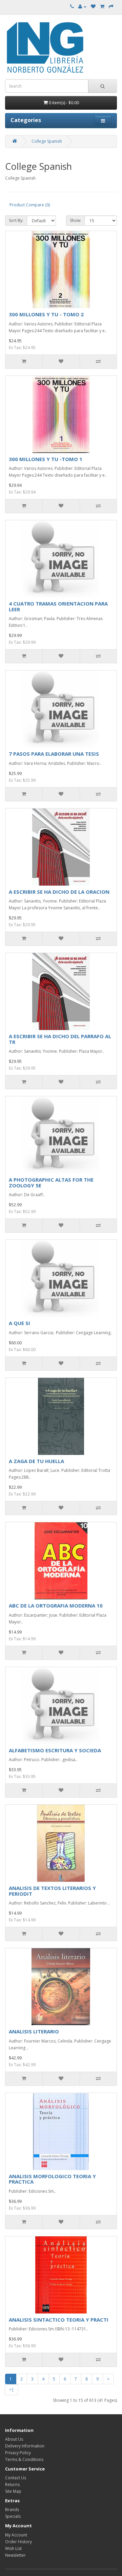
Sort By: (16, 220)
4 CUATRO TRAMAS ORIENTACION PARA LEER (58, 606)
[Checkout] (111, 7)
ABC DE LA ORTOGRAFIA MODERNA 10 (56, 1605)
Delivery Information (25, 2446)
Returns (12, 2484)
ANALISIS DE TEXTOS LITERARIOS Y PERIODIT (52, 1891)
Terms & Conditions (24, 2459)
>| (12, 2389)
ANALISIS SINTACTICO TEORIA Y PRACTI (59, 2320)
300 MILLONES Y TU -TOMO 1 (46, 459)
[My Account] (82, 7)
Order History (18, 2542)
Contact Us (16, 2478)
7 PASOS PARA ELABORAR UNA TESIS (54, 754)
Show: (75, 220)
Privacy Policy (18, 2453)
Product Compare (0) (30, 205)
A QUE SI (19, 1323)
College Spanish (47, 141)
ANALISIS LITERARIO (34, 2031)
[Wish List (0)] (93, 7)
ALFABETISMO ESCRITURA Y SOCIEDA (55, 1750)
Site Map (13, 2491)
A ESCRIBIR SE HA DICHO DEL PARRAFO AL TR (60, 1039)
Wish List (13, 2548)
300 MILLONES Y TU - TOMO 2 (46, 314)
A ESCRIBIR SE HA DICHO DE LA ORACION (59, 892)
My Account (16, 2535)
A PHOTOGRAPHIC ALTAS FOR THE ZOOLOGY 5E (51, 1182)
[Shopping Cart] (102, 7)
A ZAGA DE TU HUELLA (36, 1461)
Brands (12, 2510)
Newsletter (15, 2555)
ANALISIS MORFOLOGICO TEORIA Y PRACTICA (52, 2179)
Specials (13, 2516)
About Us (14, 2439)
